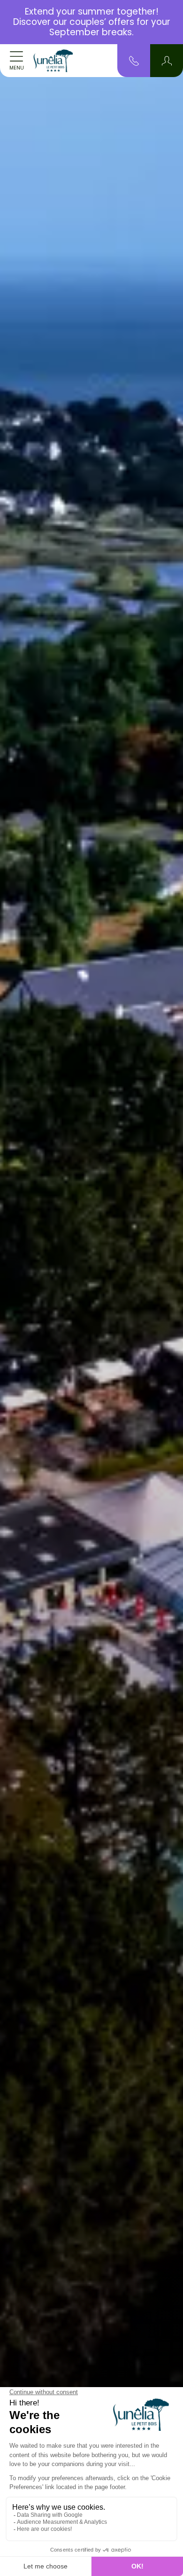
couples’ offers (102, 22)
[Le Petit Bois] (53, 61)
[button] (167, 61)
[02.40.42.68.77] (134, 60)
